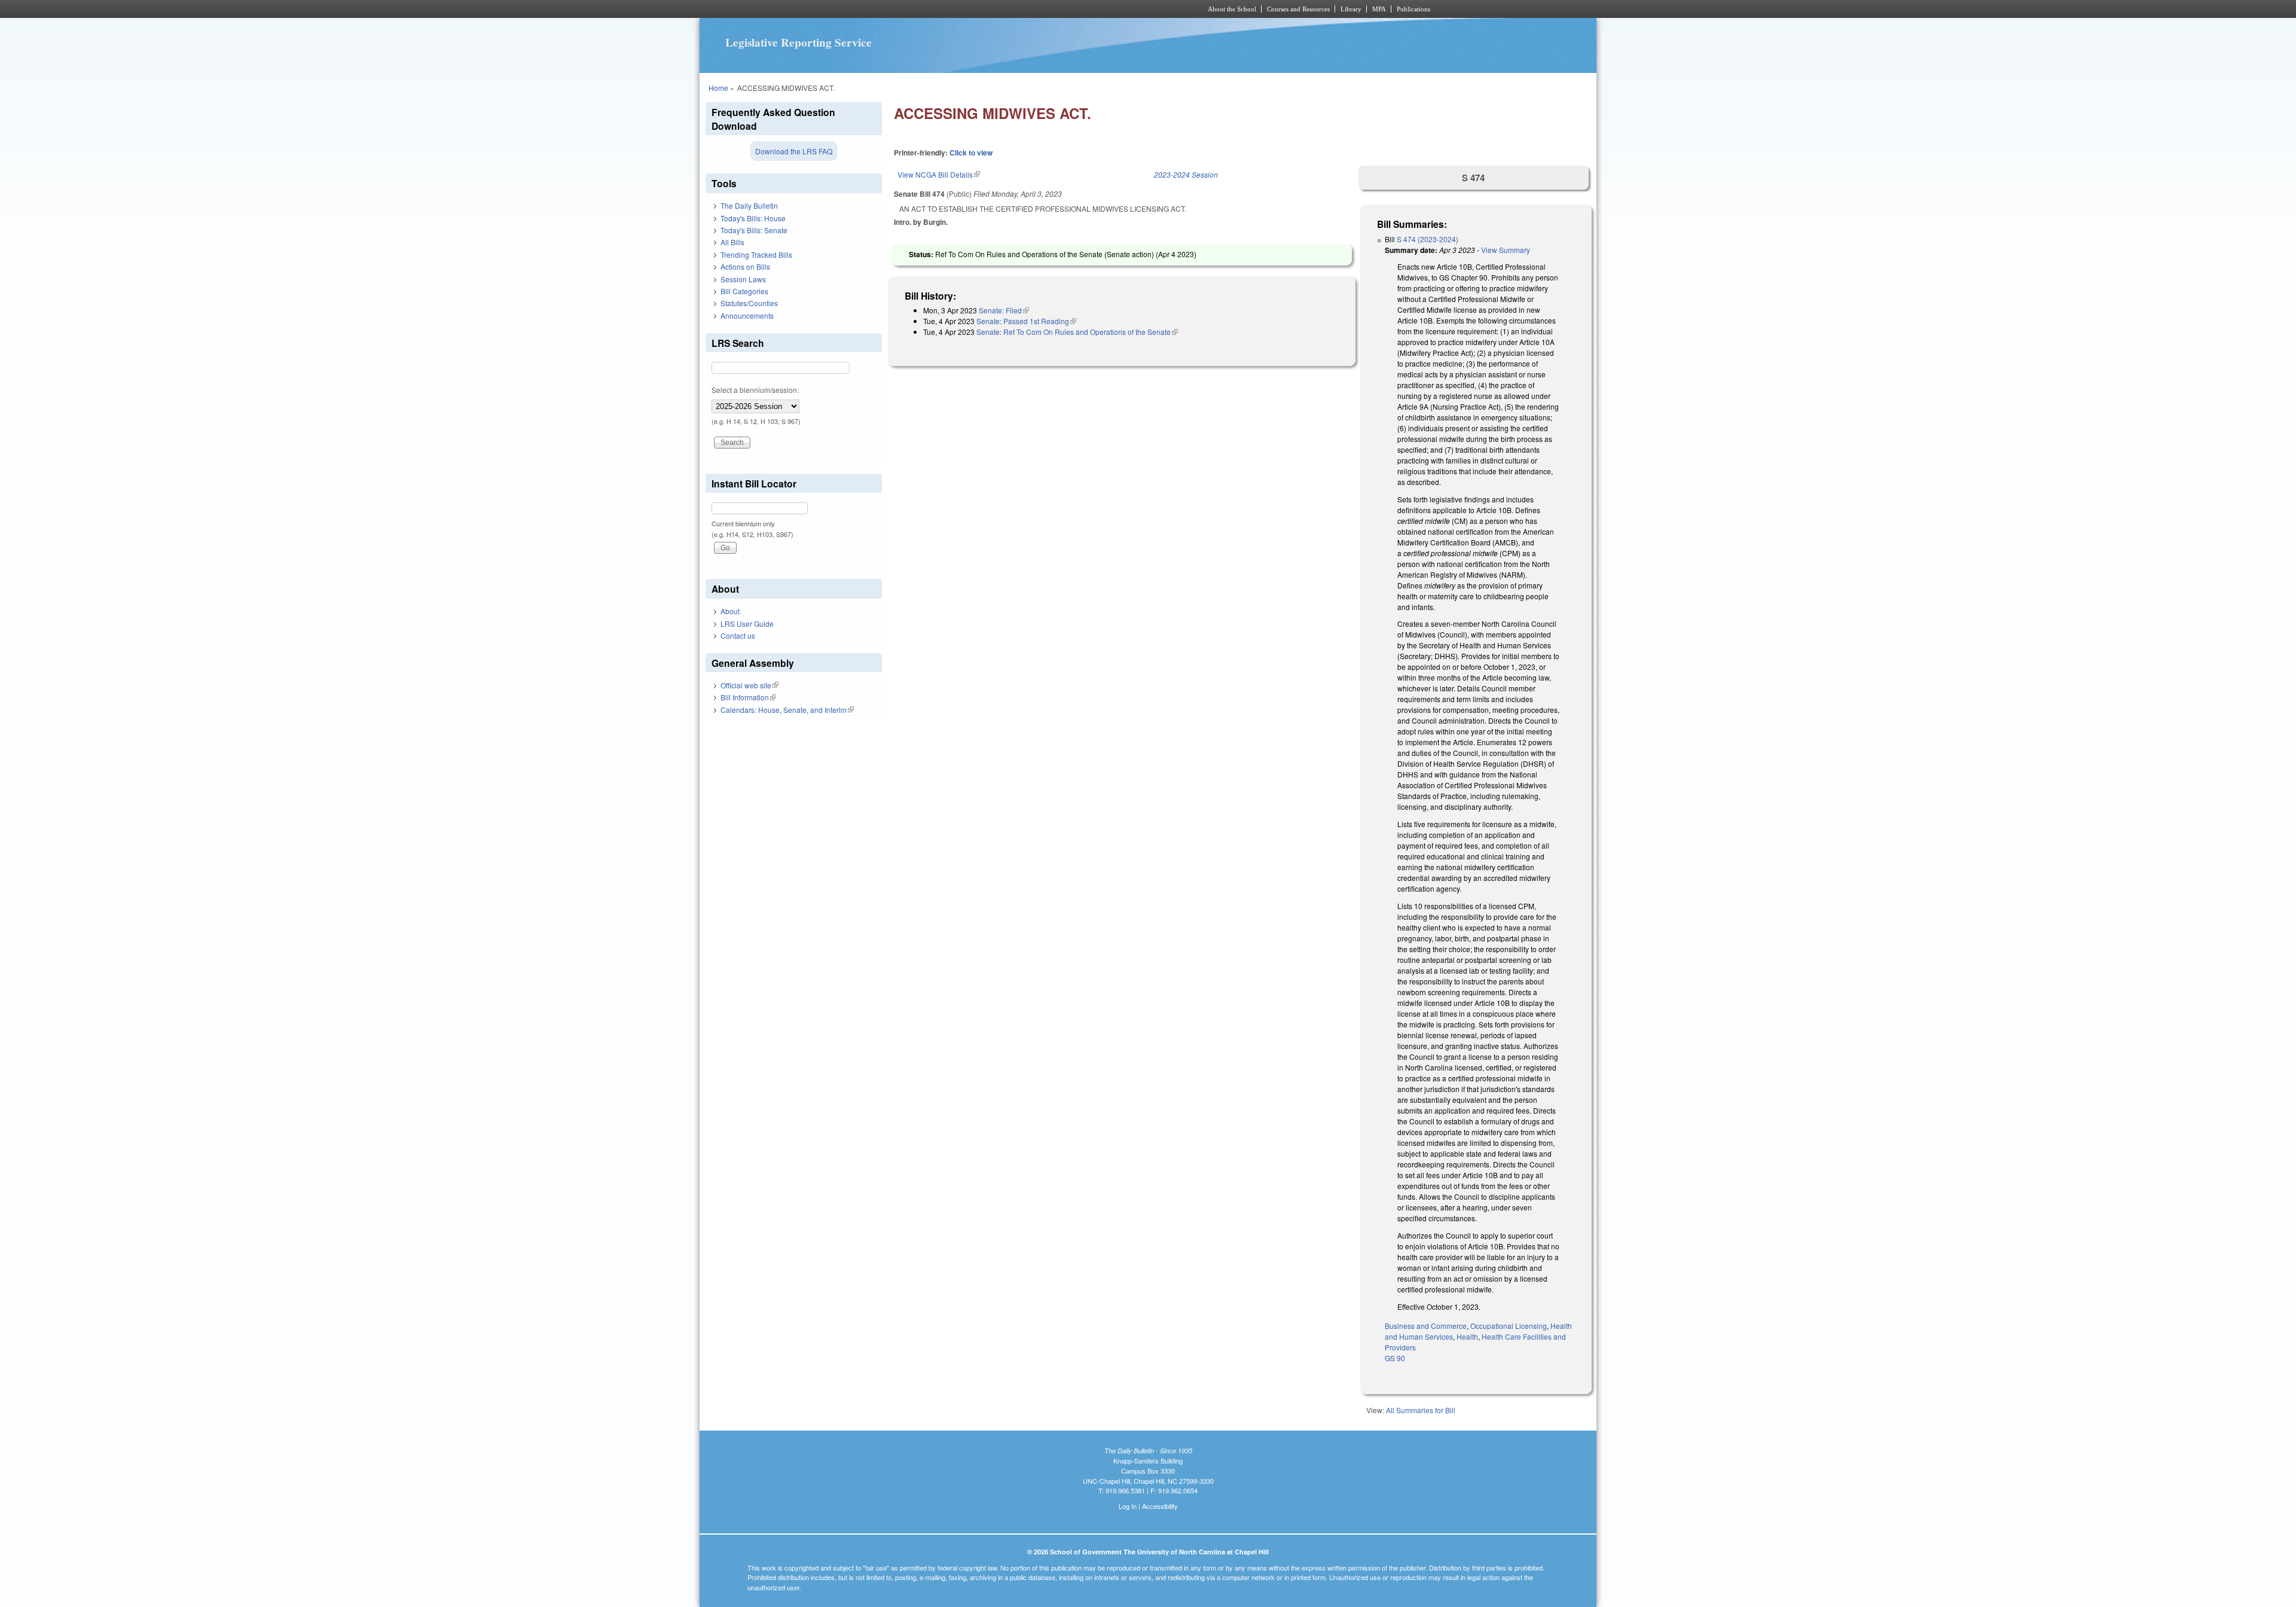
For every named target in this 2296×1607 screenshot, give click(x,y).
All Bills (732, 242)
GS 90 (1395, 1358)
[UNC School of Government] (990, 9)
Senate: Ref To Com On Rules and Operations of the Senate (1077, 332)
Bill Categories (744, 291)
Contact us (738, 635)
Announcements (747, 315)
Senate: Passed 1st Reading (1026, 321)
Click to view (971, 153)
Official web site (749, 685)
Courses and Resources (1298, 9)
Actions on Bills (745, 266)
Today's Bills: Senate (754, 230)
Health (1467, 1336)
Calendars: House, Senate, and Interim (787, 710)
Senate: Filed (1004, 310)
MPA (1379, 9)
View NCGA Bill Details (939, 174)
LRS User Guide (747, 623)
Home (718, 88)
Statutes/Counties (749, 303)
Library (1351, 9)
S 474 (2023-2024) (1428, 239)
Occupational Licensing (1509, 1326)
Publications (1413, 9)
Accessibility (1160, 1506)
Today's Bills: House (753, 218)
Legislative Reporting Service (799, 42)
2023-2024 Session (1186, 174)
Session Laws (743, 279)
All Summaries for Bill (1421, 1410)
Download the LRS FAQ (794, 151)
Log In (1128, 1506)
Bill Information (748, 697)
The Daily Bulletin (749, 205)
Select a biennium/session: (755, 390)
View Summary (1506, 250)
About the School (1232, 9)
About (730, 611)
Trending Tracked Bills (756, 254)
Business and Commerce (1426, 1326)
